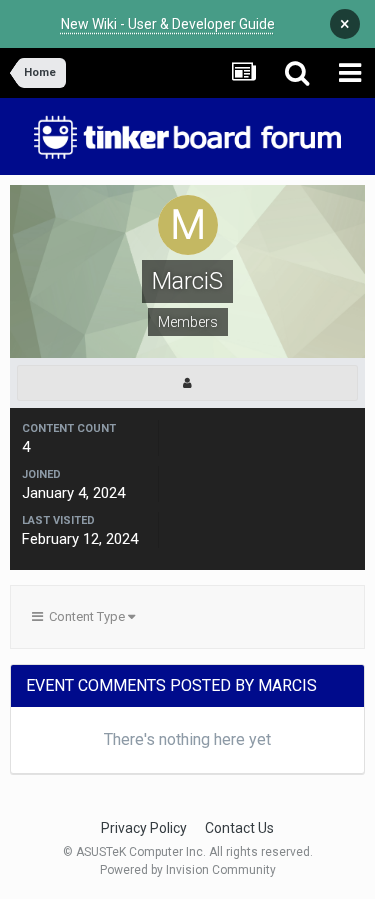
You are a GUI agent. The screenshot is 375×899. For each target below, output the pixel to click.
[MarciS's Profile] (187, 383)
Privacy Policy (144, 828)
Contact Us (239, 828)
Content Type (85, 616)
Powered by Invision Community (188, 870)
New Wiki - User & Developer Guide (168, 24)
